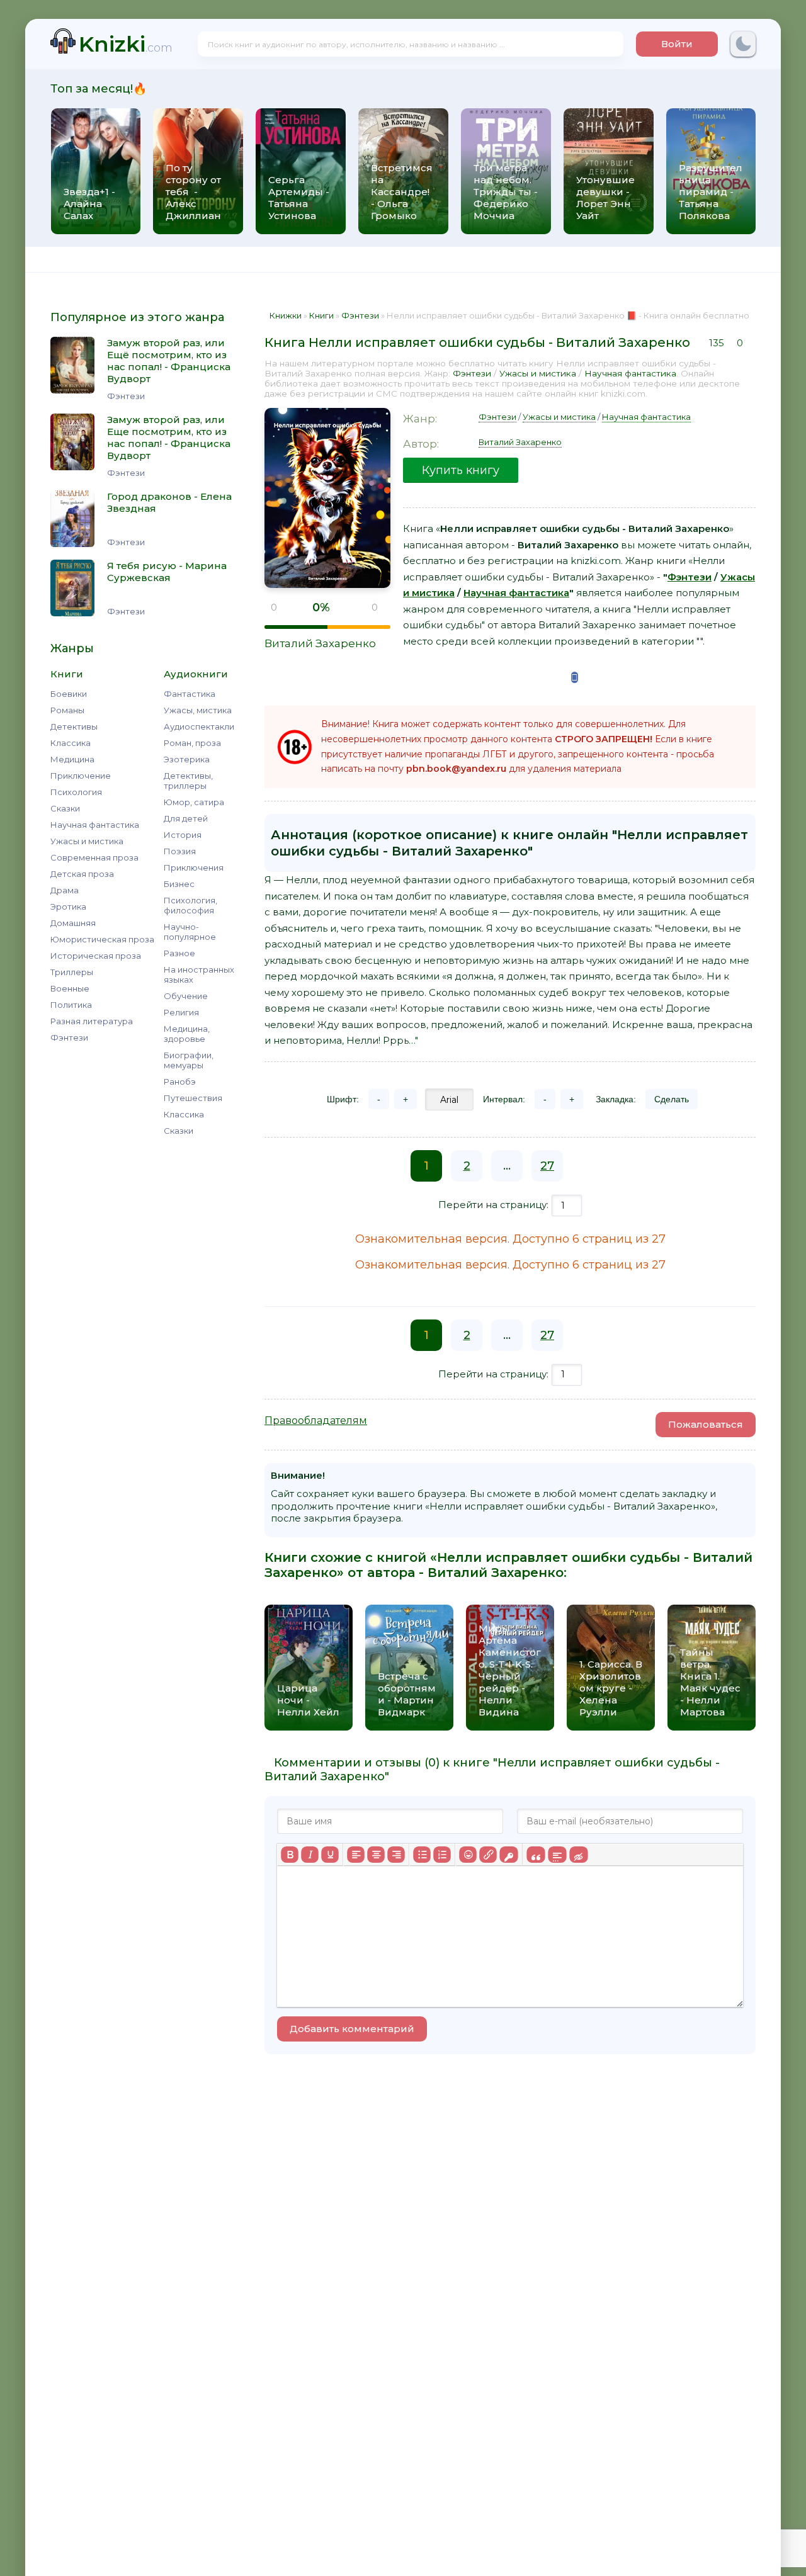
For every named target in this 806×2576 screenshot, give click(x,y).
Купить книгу (461, 470)
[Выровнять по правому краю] (396, 1855)
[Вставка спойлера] (557, 1855)
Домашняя (73, 923)
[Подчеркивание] (330, 1855)
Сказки (65, 808)
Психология (76, 792)
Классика (71, 743)
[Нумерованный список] (442, 1855)
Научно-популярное (190, 932)
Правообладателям (316, 1421)
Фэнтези (69, 1037)
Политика (71, 1005)
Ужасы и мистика (87, 841)
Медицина (72, 759)
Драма (65, 890)
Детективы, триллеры (188, 781)
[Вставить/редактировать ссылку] (488, 1855)
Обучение (186, 996)
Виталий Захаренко (320, 643)
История (183, 835)
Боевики (69, 694)
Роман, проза (192, 743)
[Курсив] (310, 1855)
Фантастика (190, 694)
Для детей (186, 818)
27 (547, 1166)
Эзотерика (187, 759)
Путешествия (193, 1098)
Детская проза (82, 874)
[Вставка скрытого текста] (578, 1855)
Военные (70, 988)
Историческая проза (96, 956)
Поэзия (180, 851)
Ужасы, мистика (198, 710)
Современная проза (94, 857)
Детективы (74, 726)
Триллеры (72, 972)
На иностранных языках (199, 974)
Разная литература (92, 1021)
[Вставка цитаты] (536, 1855)
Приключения (194, 867)
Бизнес (179, 884)
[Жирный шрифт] (290, 1855)
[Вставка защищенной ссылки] (508, 1855)
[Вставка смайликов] (468, 1855)
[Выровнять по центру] (376, 1855)
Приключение (81, 776)
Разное (179, 953)
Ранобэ (180, 1082)
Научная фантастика (95, 825)
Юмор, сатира (194, 802)
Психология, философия (190, 905)
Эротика (68, 907)
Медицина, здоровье (187, 1034)
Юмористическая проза (102, 939)
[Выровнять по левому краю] (356, 1855)
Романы (67, 710)
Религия (181, 1012)
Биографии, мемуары (189, 1060)
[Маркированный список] (422, 1855)
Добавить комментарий (352, 2029)
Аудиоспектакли (199, 726)
